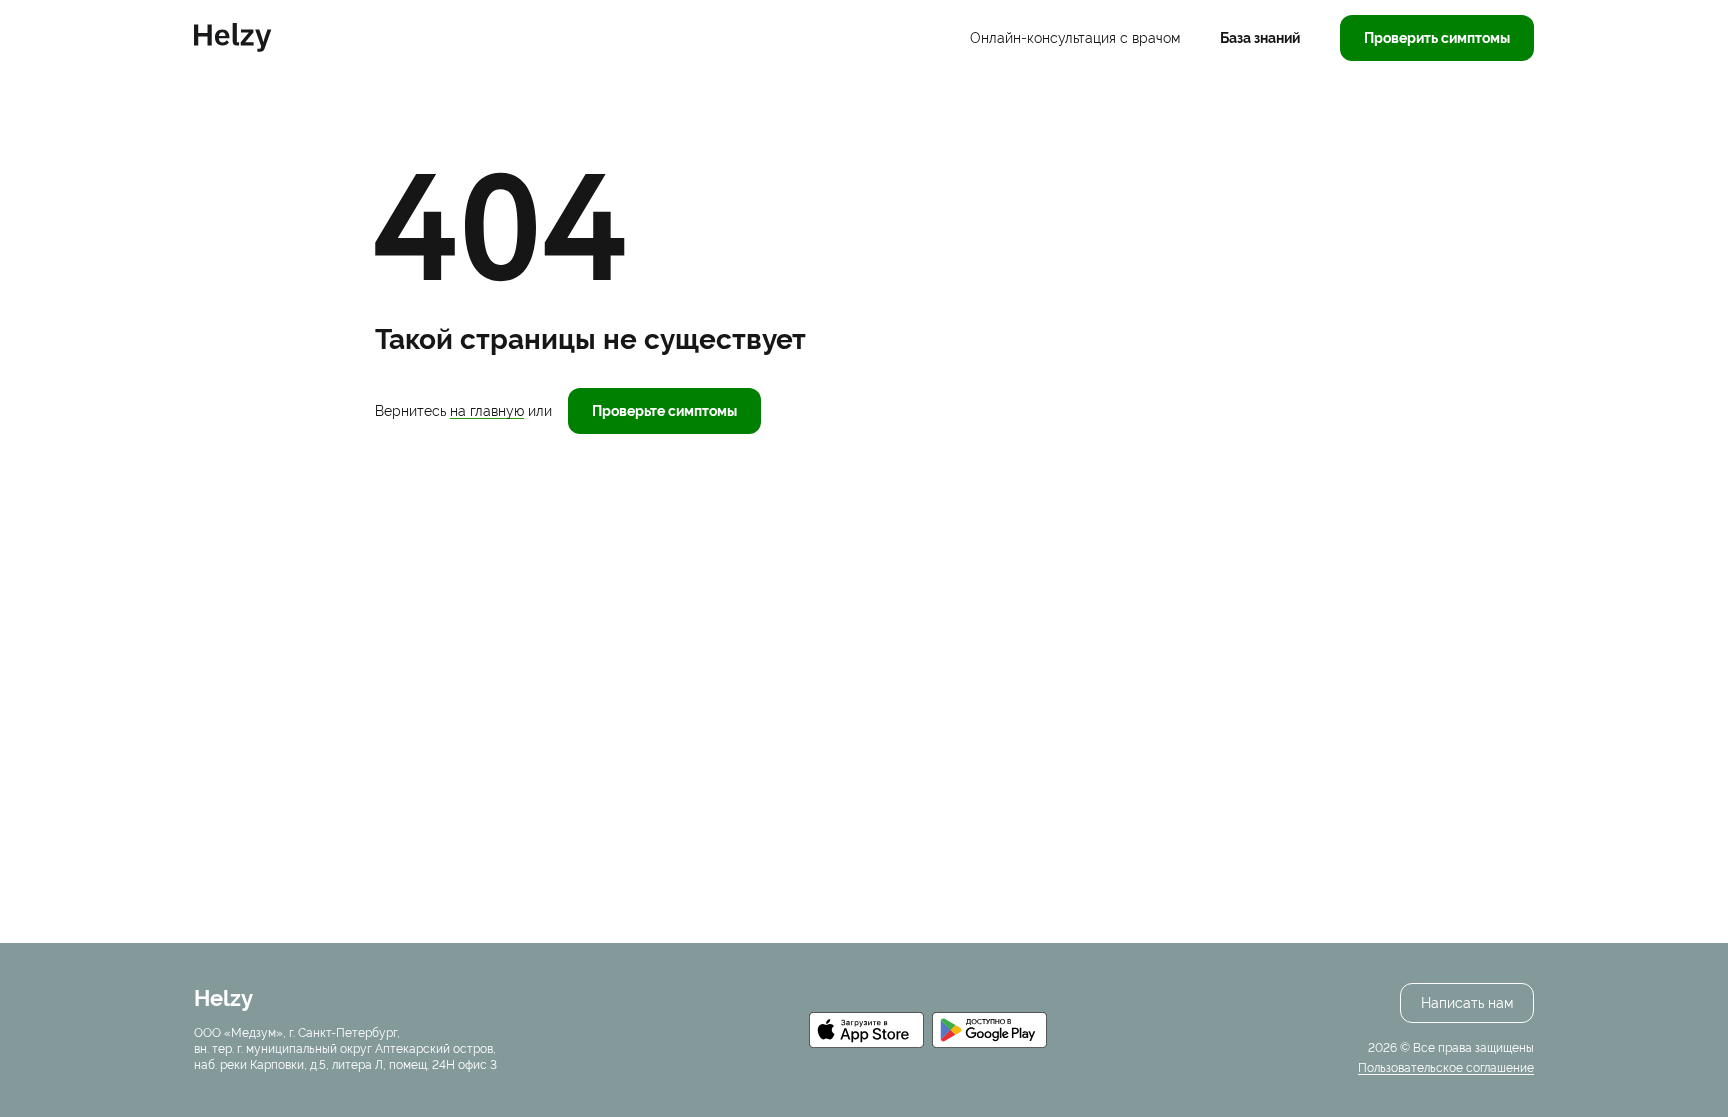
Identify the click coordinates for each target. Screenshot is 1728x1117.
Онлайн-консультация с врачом (1075, 38)
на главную (487, 411)
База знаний (1260, 38)
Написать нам (1467, 1003)
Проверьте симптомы (664, 411)
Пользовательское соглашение (1446, 1068)
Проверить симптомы (1437, 38)
